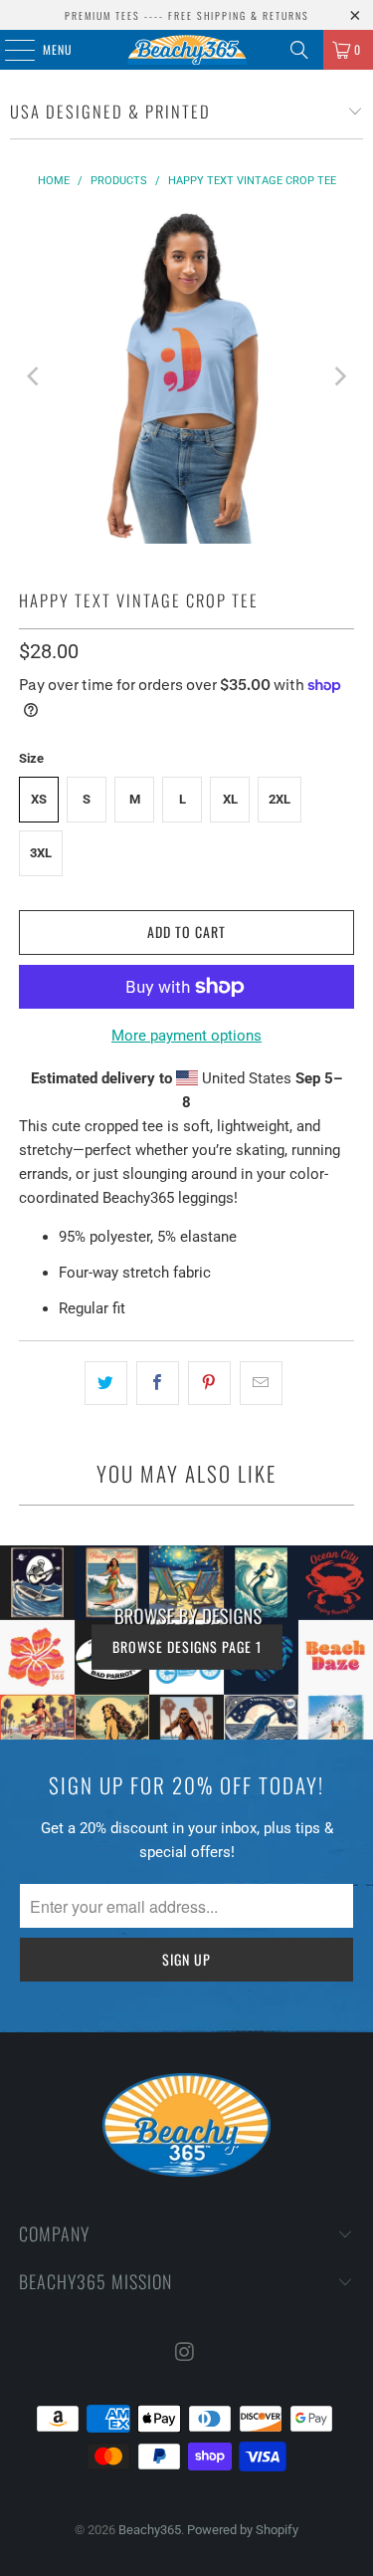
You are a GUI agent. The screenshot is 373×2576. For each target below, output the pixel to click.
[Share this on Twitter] (106, 1383)
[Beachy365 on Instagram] (186, 2353)
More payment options (186, 1036)
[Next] (339, 376)
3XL (41, 853)
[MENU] (9, 50)
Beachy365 (150, 2530)
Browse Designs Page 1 (187, 1646)
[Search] (299, 50)
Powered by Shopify (243, 2530)
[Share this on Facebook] (158, 1383)
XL (230, 799)
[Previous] (34, 376)
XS (39, 799)
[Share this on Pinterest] (209, 1383)
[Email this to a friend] (261, 1383)
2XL (280, 799)
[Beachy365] (187, 50)
